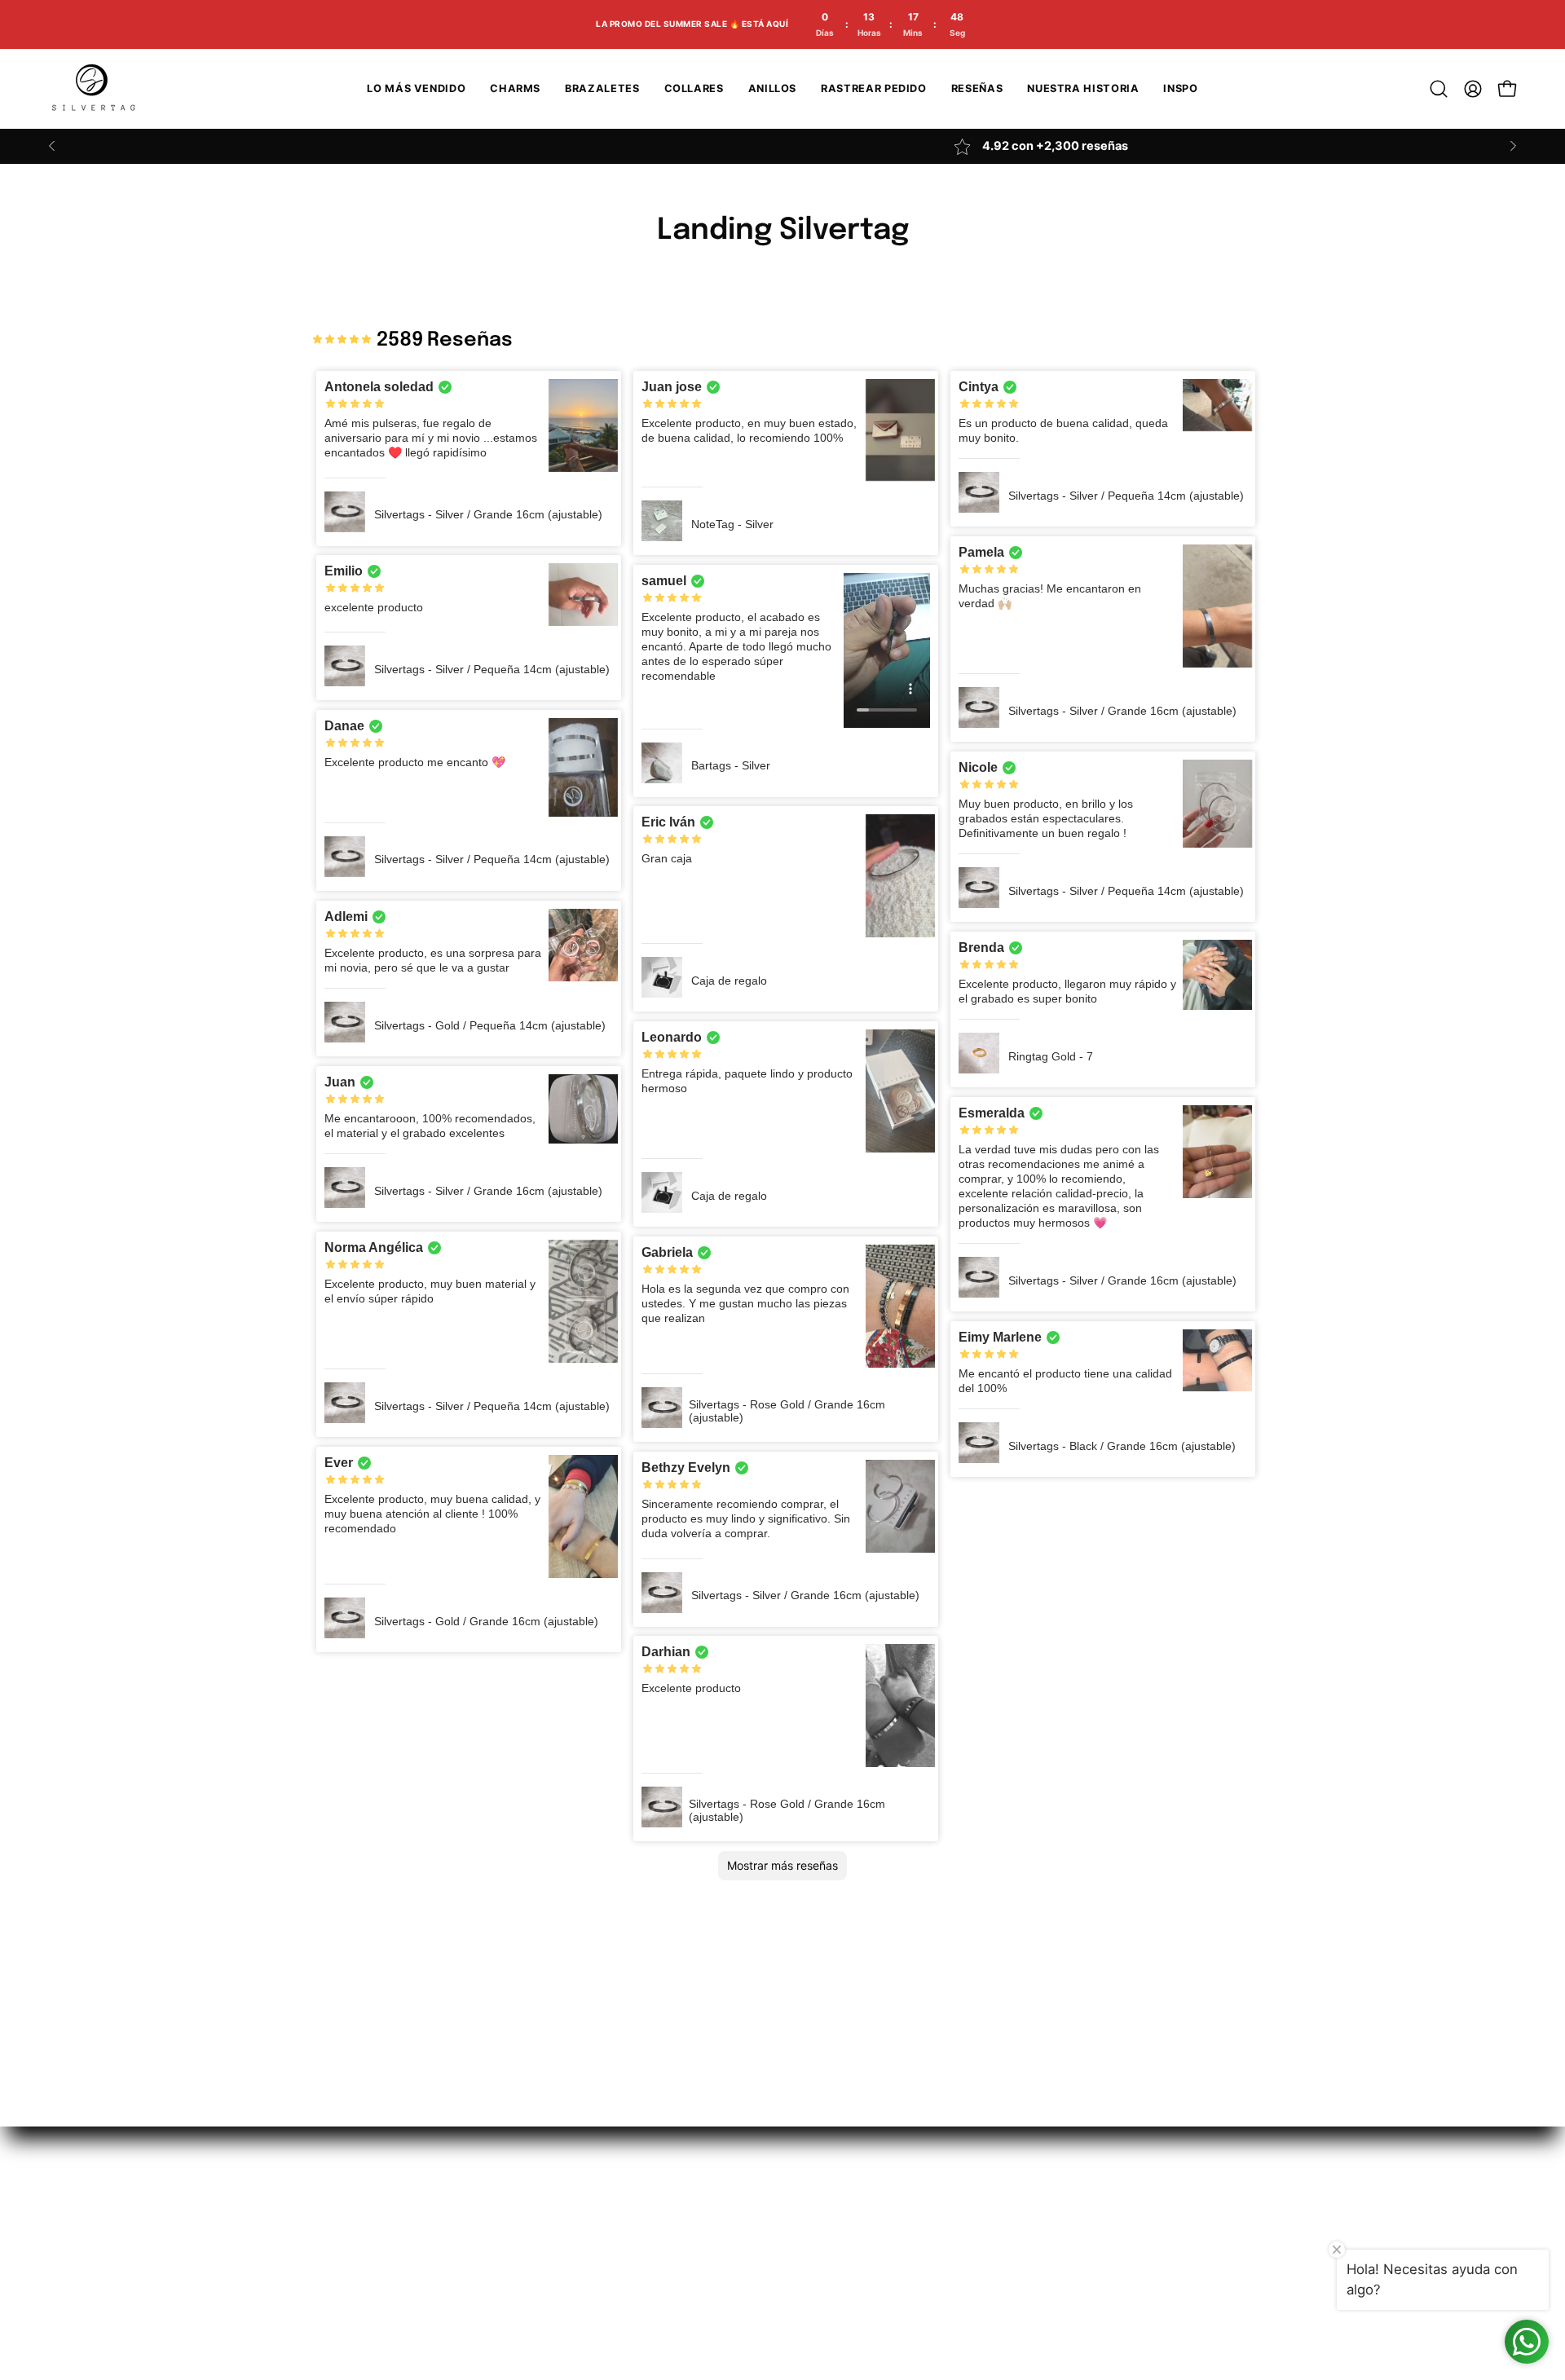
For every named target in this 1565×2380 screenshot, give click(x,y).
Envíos (598, 2172)
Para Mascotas (458, 2257)
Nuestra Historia (297, 2172)
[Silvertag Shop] (94, 89)
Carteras (439, 2285)
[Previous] (52, 146)
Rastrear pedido (295, 2229)
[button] (1439, 89)
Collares (437, 2229)
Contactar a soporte (309, 2257)
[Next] (1513, 146)
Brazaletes (445, 2172)
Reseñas (272, 2201)
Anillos (432, 2201)
